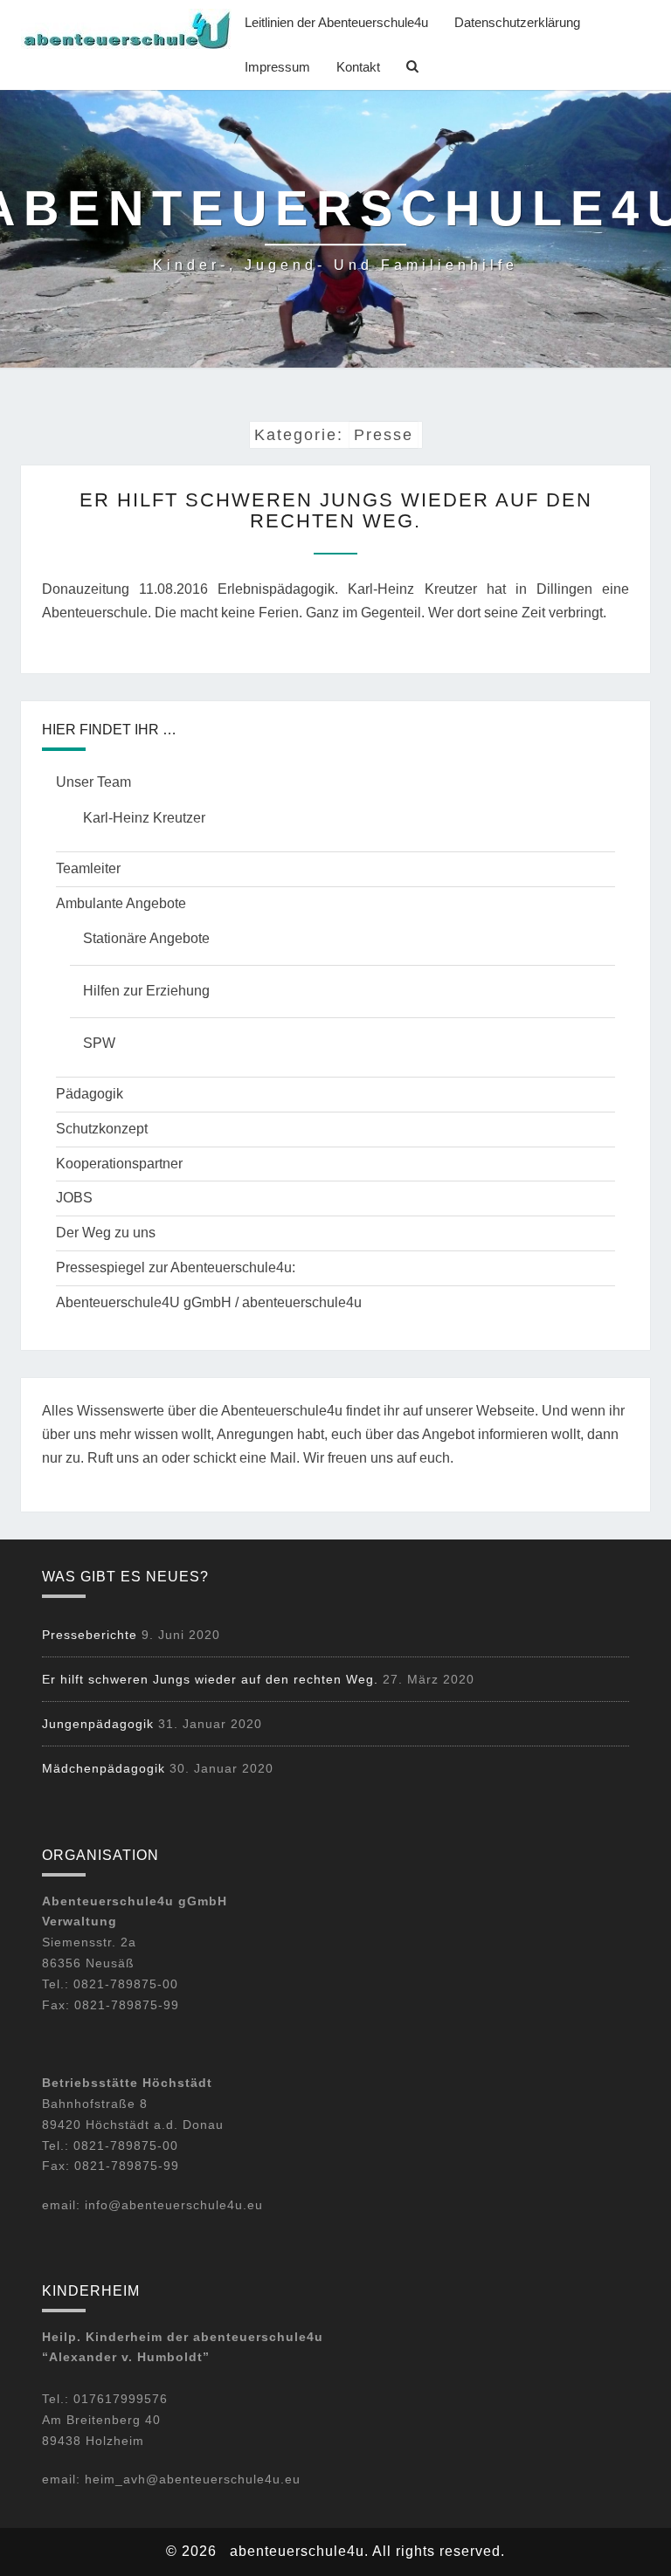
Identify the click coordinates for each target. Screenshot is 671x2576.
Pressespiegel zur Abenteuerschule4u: (176, 1267)
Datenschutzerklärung (517, 22)
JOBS (74, 1198)
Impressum (277, 67)
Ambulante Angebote (121, 903)
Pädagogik (90, 1094)
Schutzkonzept (102, 1129)
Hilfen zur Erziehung (146, 991)
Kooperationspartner (119, 1164)
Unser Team (93, 782)
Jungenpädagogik (98, 1724)
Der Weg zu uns (106, 1233)
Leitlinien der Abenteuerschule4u (336, 22)
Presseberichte (90, 1635)
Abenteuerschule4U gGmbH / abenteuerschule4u (209, 1302)
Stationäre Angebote (146, 938)
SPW (99, 1043)
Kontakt (358, 67)
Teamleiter (88, 868)
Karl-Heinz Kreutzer (144, 818)
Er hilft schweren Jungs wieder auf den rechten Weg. (336, 510)
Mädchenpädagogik (104, 1768)
